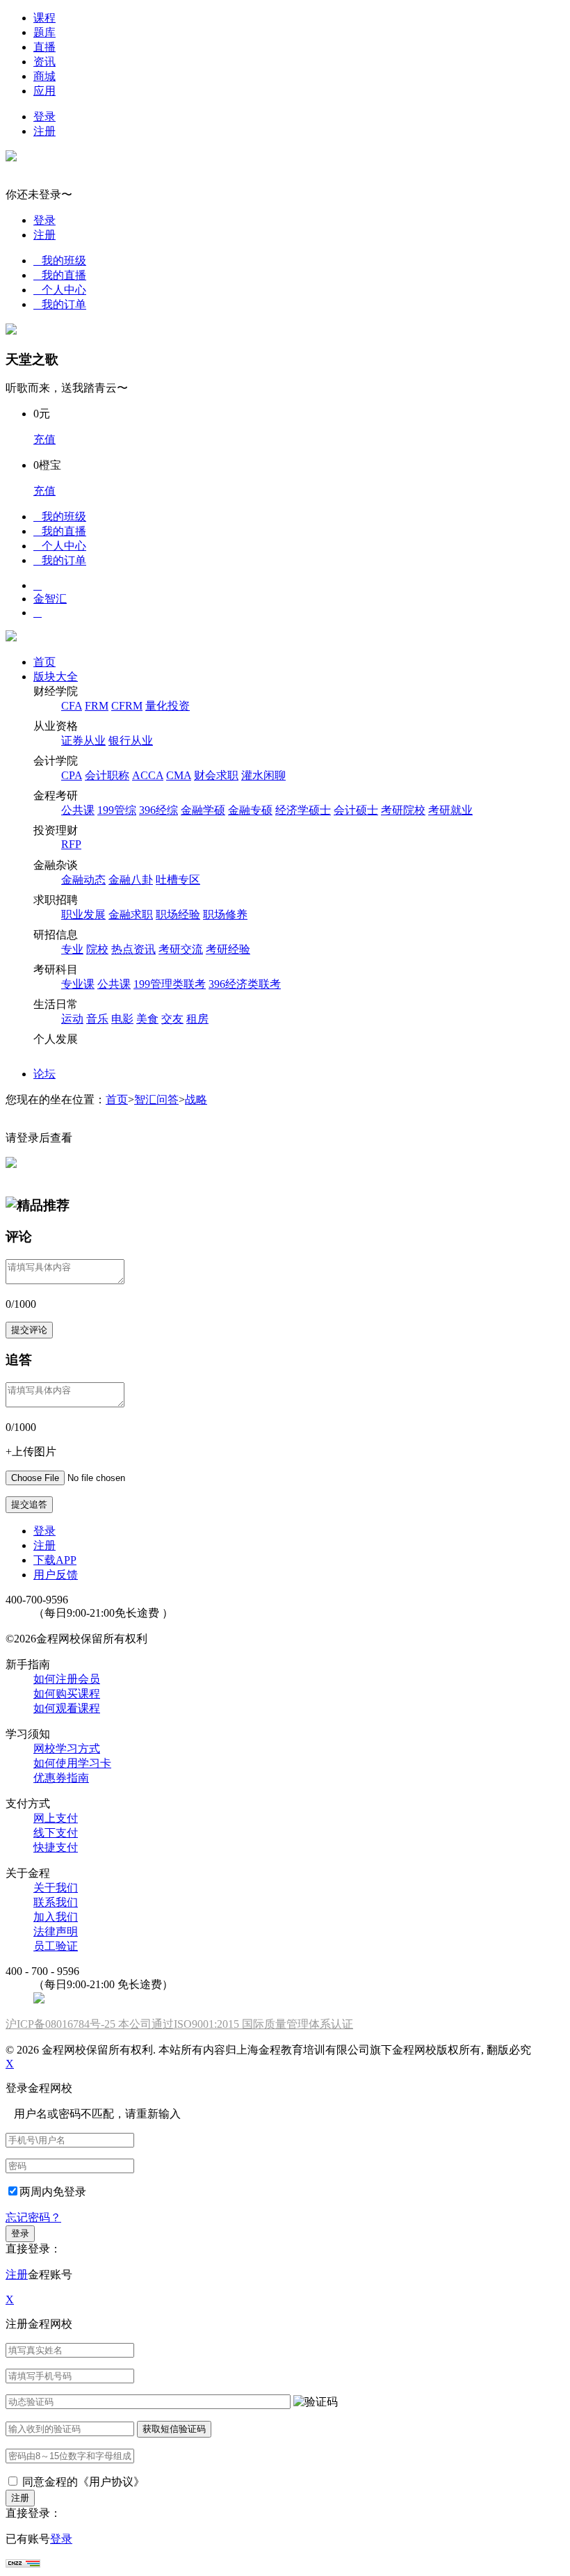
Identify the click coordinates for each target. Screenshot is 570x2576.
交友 (172, 1019)
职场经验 (178, 914)
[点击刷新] (316, 2402)
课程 (44, 18)
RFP (71, 844)
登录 (44, 117)
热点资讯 (133, 949)
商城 (44, 76)
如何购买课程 (67, 1694)
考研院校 (403, 810)
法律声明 (56, 1931)
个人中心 (60, 290)
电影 (122, 1019)
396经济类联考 (245, 984)
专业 (72, 949)
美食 (147, 1019)
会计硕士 (356, 810)
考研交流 (181, 949)
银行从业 (131, 741)
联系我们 (56, 1902)
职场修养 (225, 914)
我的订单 (60, 304)
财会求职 (216, 775)
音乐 (97, 1019)
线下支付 (56, 1833)
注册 (44, 131)
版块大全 (56, 677)
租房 (197, 1019)
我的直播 (60, 275)
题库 (44, 32)
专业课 (78, 984)
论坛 (44, 1074)
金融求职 (131, 914)
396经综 (158, 810)
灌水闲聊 (263, 775)
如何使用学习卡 (72, 1763)
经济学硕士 (303, 810)
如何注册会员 (67, 1679)
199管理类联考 (170, 984)
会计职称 (107, 775)
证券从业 (83, 741)
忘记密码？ (33, 2217)
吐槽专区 (178, 880)
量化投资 (168, 706)
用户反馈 (56, 1575)
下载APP (55, 1560)
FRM (97, 706)
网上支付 (56, 1818)
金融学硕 (203, 810)
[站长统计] (23, 2564)
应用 (44, 91)
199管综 (117, 810)
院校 (97, 949)
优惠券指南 (61, 1778)
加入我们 (56, 1917)
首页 (44, 662)
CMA (179, 775)
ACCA (148, 775)
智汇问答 (156, 1099)
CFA (72, 706)
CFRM (127, 706)
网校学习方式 (67, 1749)
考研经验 (228, 949)
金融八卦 (131, 880)
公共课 (78, 810)
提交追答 (29, 1504)
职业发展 (83, 914)
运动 (72, 1019)
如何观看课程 (67, 1708)
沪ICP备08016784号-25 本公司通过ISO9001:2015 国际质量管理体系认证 (179, 2024)
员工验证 (56, 1946)
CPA (72, 775)
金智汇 (50, 599)
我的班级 (60, 261)
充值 (44, 439)
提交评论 (29, 1330)
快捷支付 (56, 1847)
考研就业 (450, 810)
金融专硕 (250, 810)
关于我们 (56, 1888)
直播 (44, 47)
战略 (196, 1099)
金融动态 (83, 880)
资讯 (44, 62)
